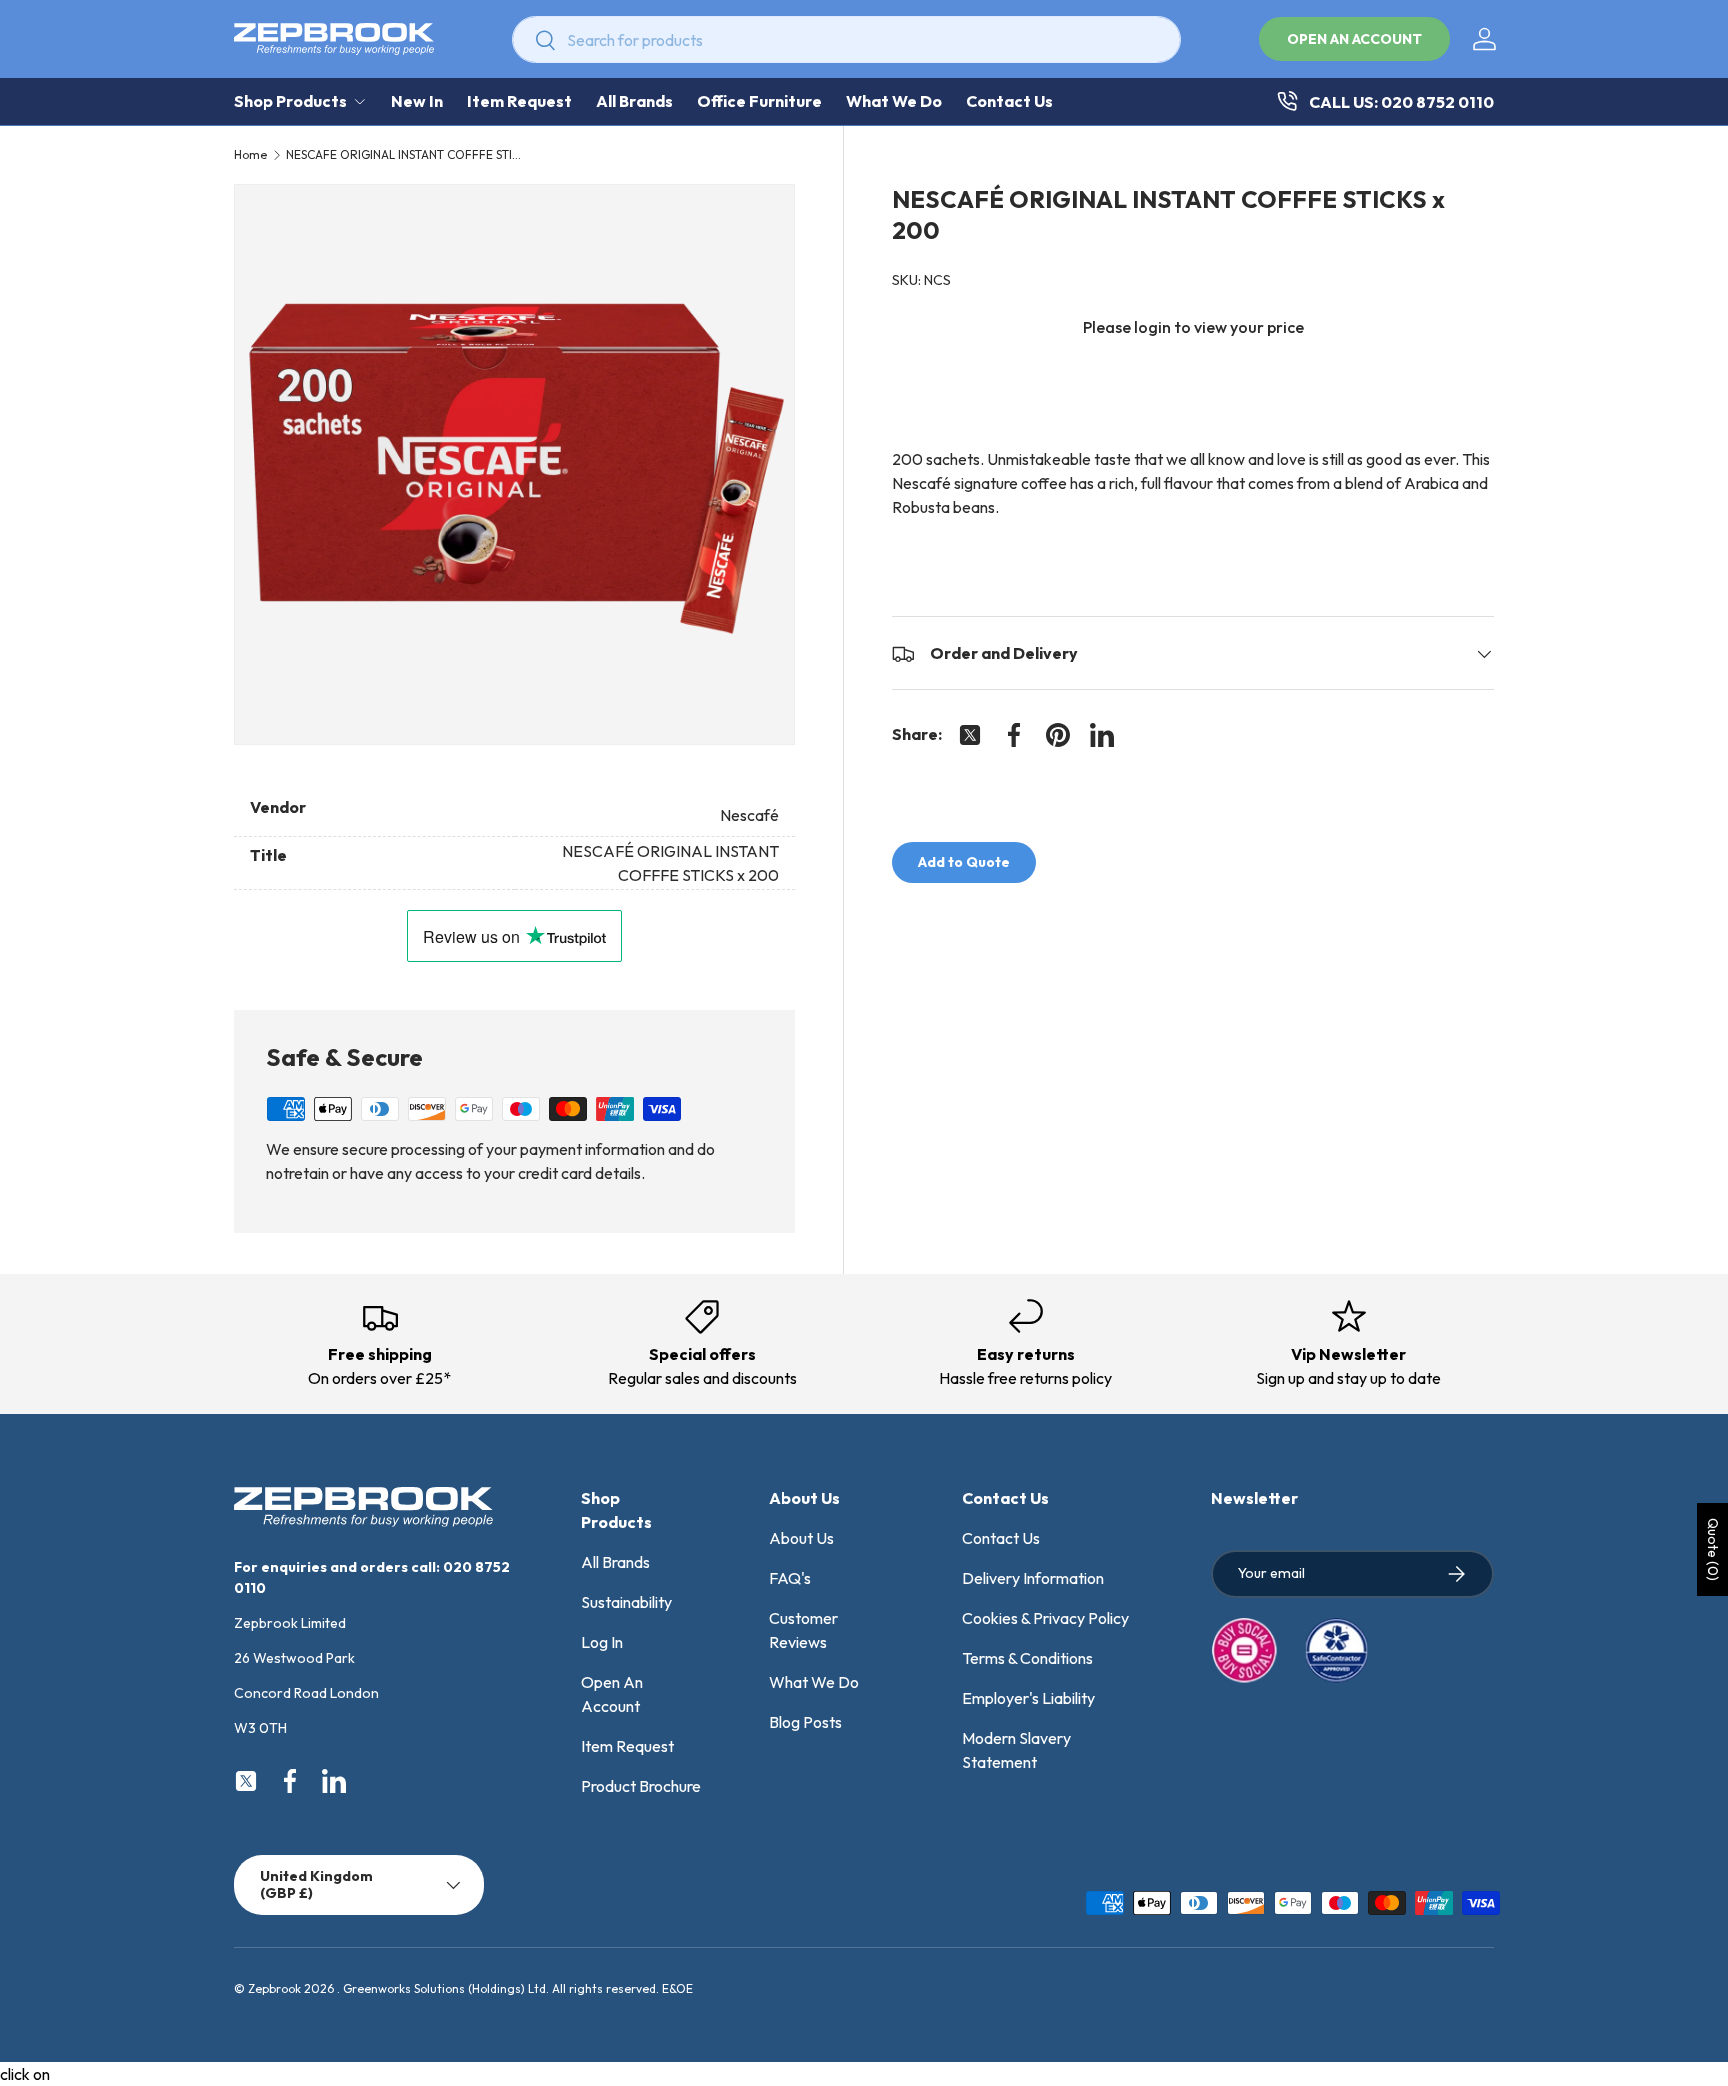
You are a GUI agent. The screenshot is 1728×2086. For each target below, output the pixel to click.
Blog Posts (805, 1722)
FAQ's (790, 1578)
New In (417, 101)
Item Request (519, 101)
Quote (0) (1713, 1549)
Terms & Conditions (1027, 1658)
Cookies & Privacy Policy (1045, 1618)
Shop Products (290, 101)
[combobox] (846, 39)
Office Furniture (759, 101)
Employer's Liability (1028, 1698)
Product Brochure (641, 1786)
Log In (602, 1642)
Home (250, 155)
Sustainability (626, 1602)
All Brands (634, 101)
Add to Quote (964, 863)
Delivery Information (1033, 1578)
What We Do (894, 101)
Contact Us (1009, 101)
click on (25, 2074)
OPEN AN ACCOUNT (1354, 39)
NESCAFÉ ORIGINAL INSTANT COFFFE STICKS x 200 (406, 155)
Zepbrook (274, 1988)
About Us (801, 1538)
